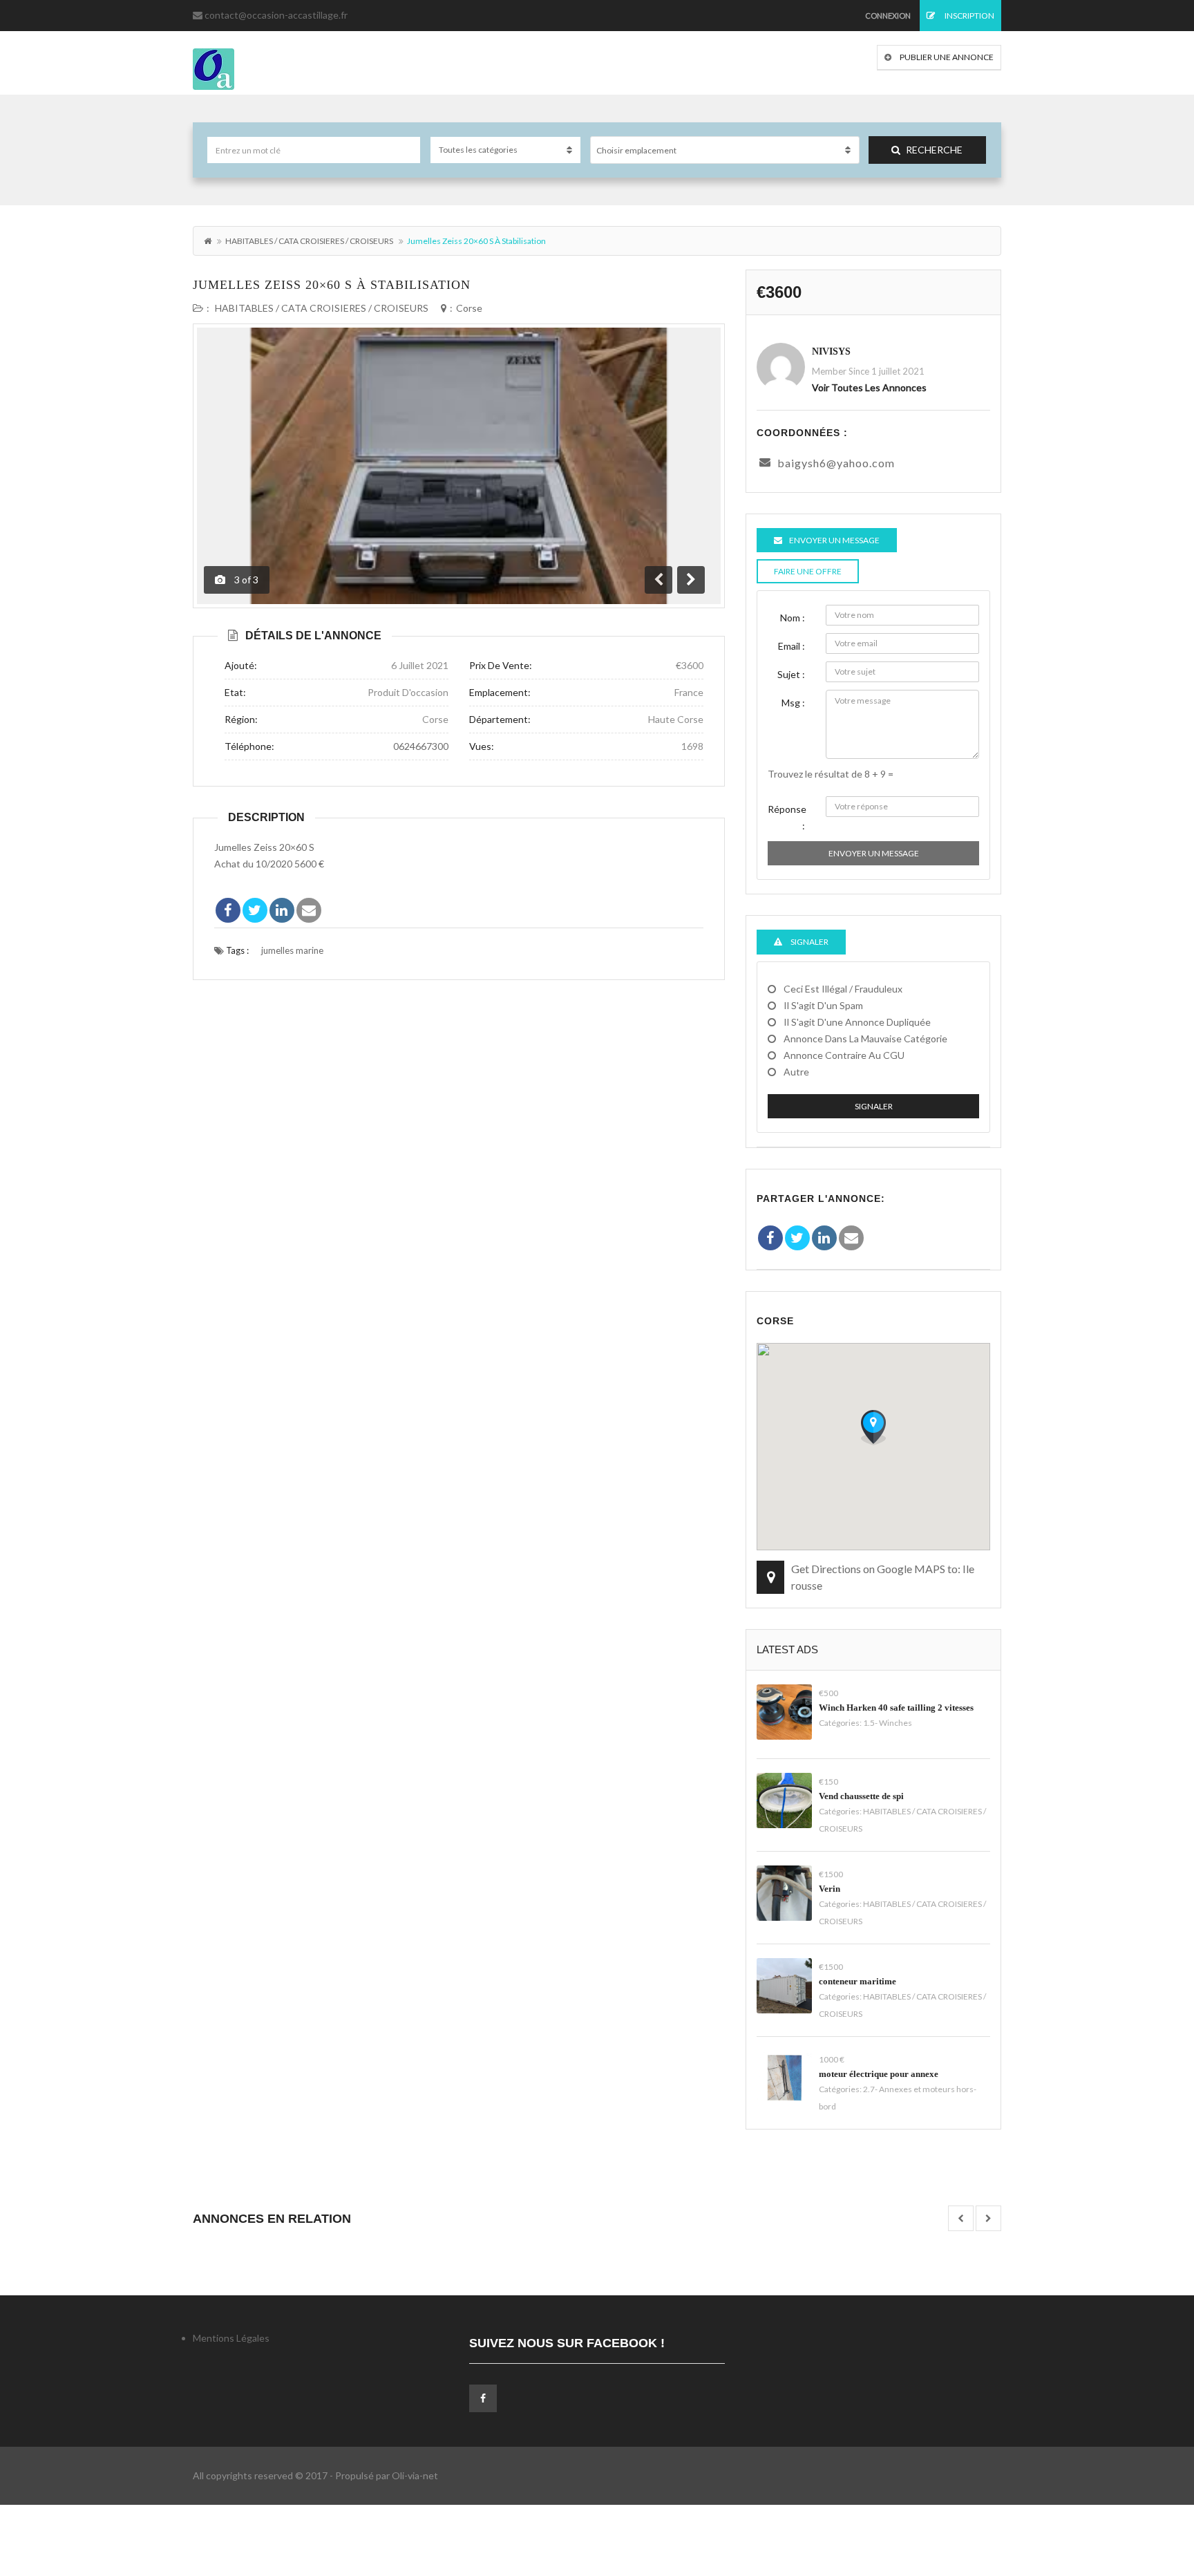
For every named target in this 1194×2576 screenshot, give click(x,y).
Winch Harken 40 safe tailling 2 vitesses (896, 1708)
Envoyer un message (874, 853)
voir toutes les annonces (869, 387)
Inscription (969, 16)
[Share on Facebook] (228, 910)
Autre (796, 1072)
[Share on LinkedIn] (282, 910)
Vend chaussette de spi (861, 1796)
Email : (792, 646)
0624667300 (421, 746)
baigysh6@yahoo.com (836, 463)
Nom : (793, 618)
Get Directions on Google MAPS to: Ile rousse (883, 1577)
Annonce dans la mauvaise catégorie (865, 1038)
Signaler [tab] (809, 942)
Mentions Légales (231, 2338)
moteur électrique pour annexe (879, 2074)
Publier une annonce (946, 57)
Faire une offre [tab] (808, 571)
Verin (830, 1889)
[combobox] (725, 150)
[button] (873, 1427)
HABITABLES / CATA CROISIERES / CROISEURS (309, 241)
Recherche (934, 150)
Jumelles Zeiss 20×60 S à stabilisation (332, 285)
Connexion (888, 16)
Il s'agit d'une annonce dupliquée (857, 1022)
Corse (469, 308)
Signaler (874, 1106)
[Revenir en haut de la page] (1149, 2490)
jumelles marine (292, 950)
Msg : (793, 703)
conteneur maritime (857, 1981)
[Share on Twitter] (255, 910)
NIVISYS (831, 351)
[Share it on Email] (309, 910)
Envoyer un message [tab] (834, 540)
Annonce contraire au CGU (844, 1055)
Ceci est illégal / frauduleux (843, 989)
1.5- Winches (888, 1723)
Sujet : (791, 674)
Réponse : (787, 817)
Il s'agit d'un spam (823, 1005)
